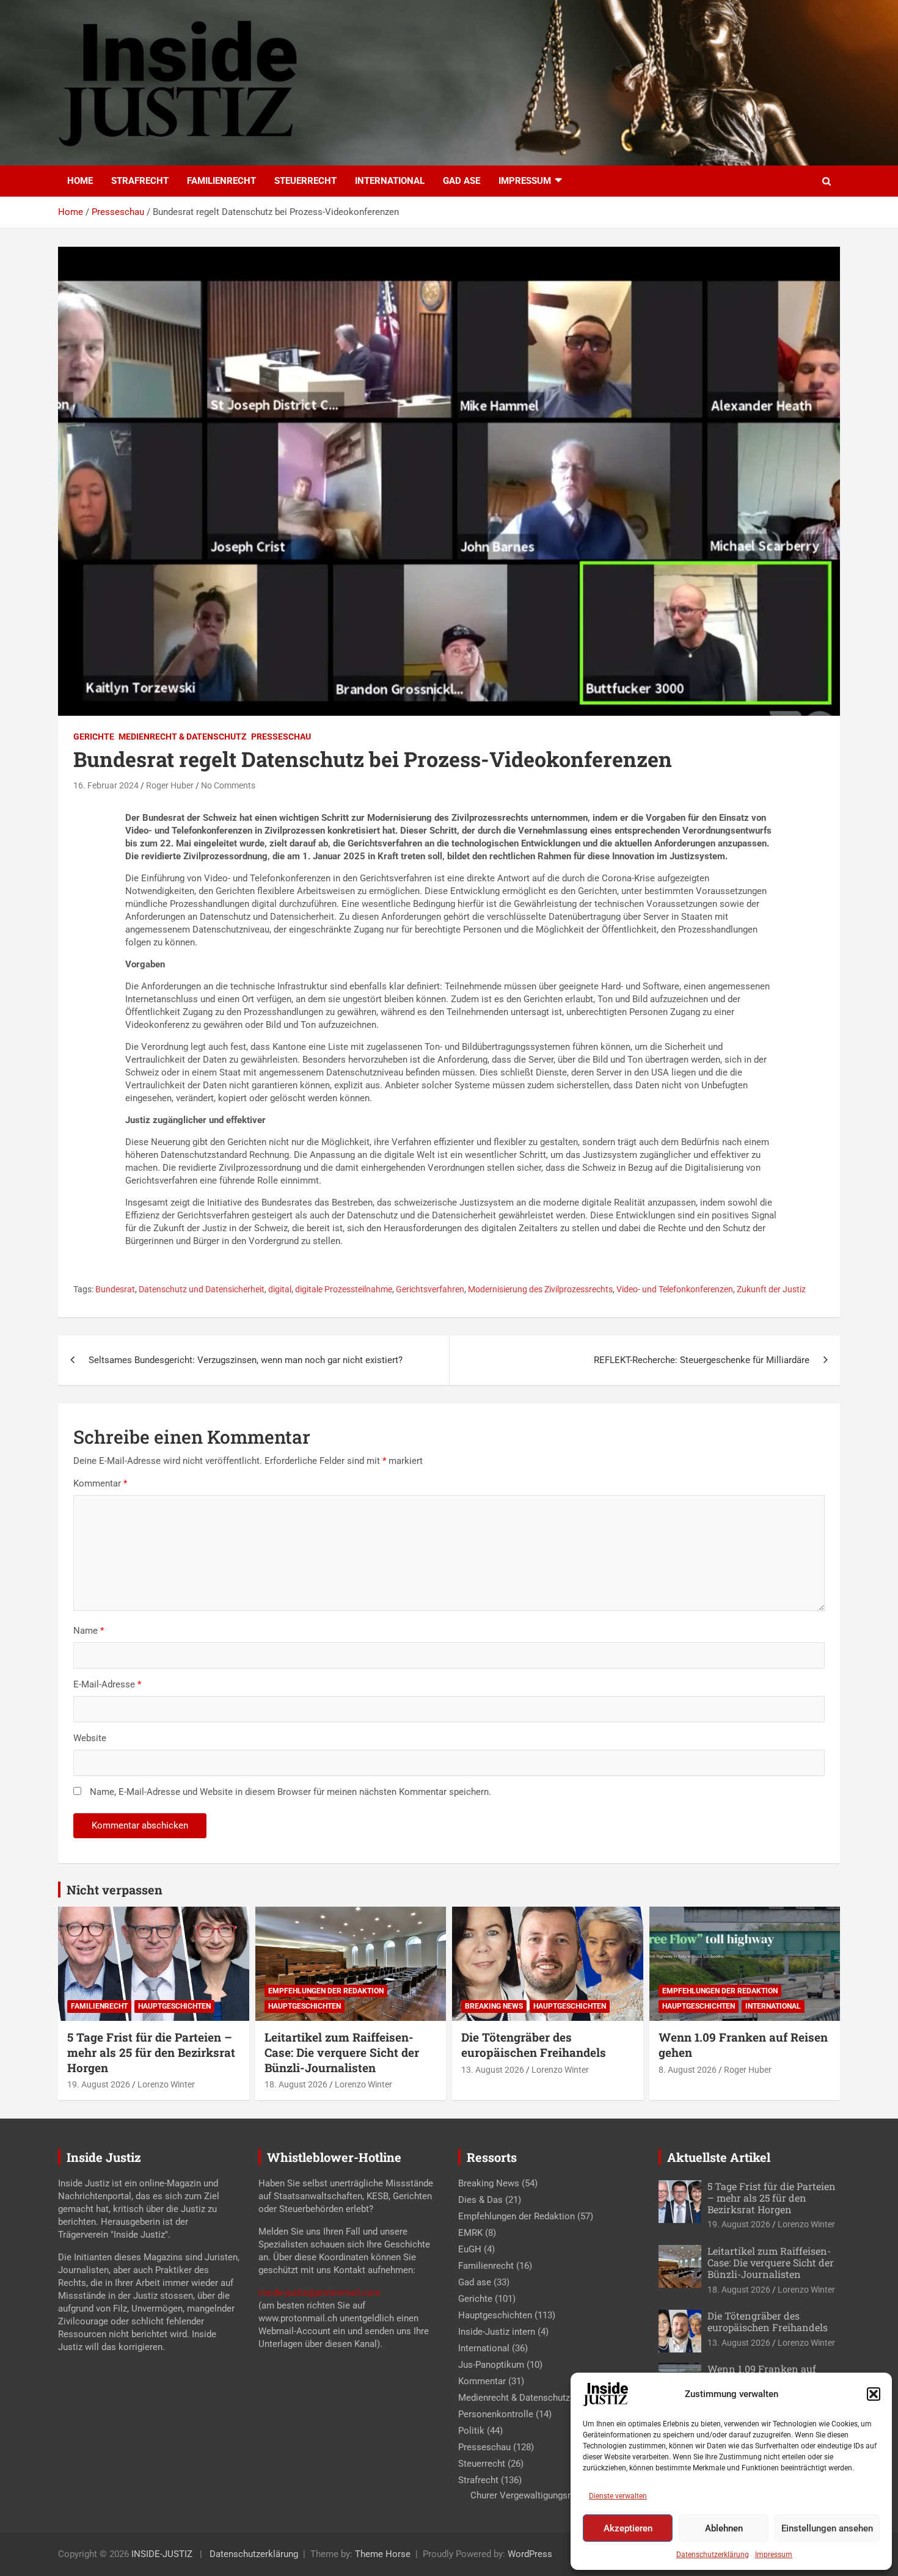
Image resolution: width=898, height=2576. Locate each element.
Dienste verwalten (618, 2496)
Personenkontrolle (496, 2414)
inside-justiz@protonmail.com (319, 2293)
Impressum (774, 2555)
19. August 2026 (99, 2084)
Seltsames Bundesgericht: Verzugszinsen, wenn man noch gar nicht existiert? (246, 1360)
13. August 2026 (493, 2070)
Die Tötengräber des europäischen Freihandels (534, 2045)
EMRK (470, 2233)
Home (80, 181)
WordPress (530, 2554)
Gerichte (94, 737)
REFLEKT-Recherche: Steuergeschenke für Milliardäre (702, 1360)
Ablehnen (724, 2528)
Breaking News (494, 2006)
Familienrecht (221, 181)
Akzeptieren (628, 2528)
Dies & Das (480, 2200)
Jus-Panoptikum (491, 2365)
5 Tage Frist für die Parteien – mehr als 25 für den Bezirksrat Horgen (151, 2052)
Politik (471, 2431)
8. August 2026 (688, 2070)
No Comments (228, 785)
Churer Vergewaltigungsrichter (532, 2495)
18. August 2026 (296, 2084)
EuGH (470, 2249)
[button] (874, 2394)
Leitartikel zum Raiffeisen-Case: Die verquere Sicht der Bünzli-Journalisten (342, 2052)
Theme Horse (383, 2554)
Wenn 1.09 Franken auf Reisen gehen (743, 2045)
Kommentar (100, 1483)
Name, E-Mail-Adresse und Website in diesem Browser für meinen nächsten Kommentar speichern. (290, 1792)
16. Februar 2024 (106, 785)
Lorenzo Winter (166, 2084)
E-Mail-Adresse (107, 1684)
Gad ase (462, 181)
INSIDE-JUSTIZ (162, 2554)
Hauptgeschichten (174, 2006)
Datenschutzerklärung (713, 2555)
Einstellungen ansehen (827, 2528)
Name (89, 1631)
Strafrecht (140, 181)
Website (90, 1738)
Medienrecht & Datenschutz (183, 737)
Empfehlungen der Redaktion (326, 1991)
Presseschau (281, 737)
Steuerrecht (305, 181)
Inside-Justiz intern (497, 2332)
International (390, 181)
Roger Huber (170, 785)
